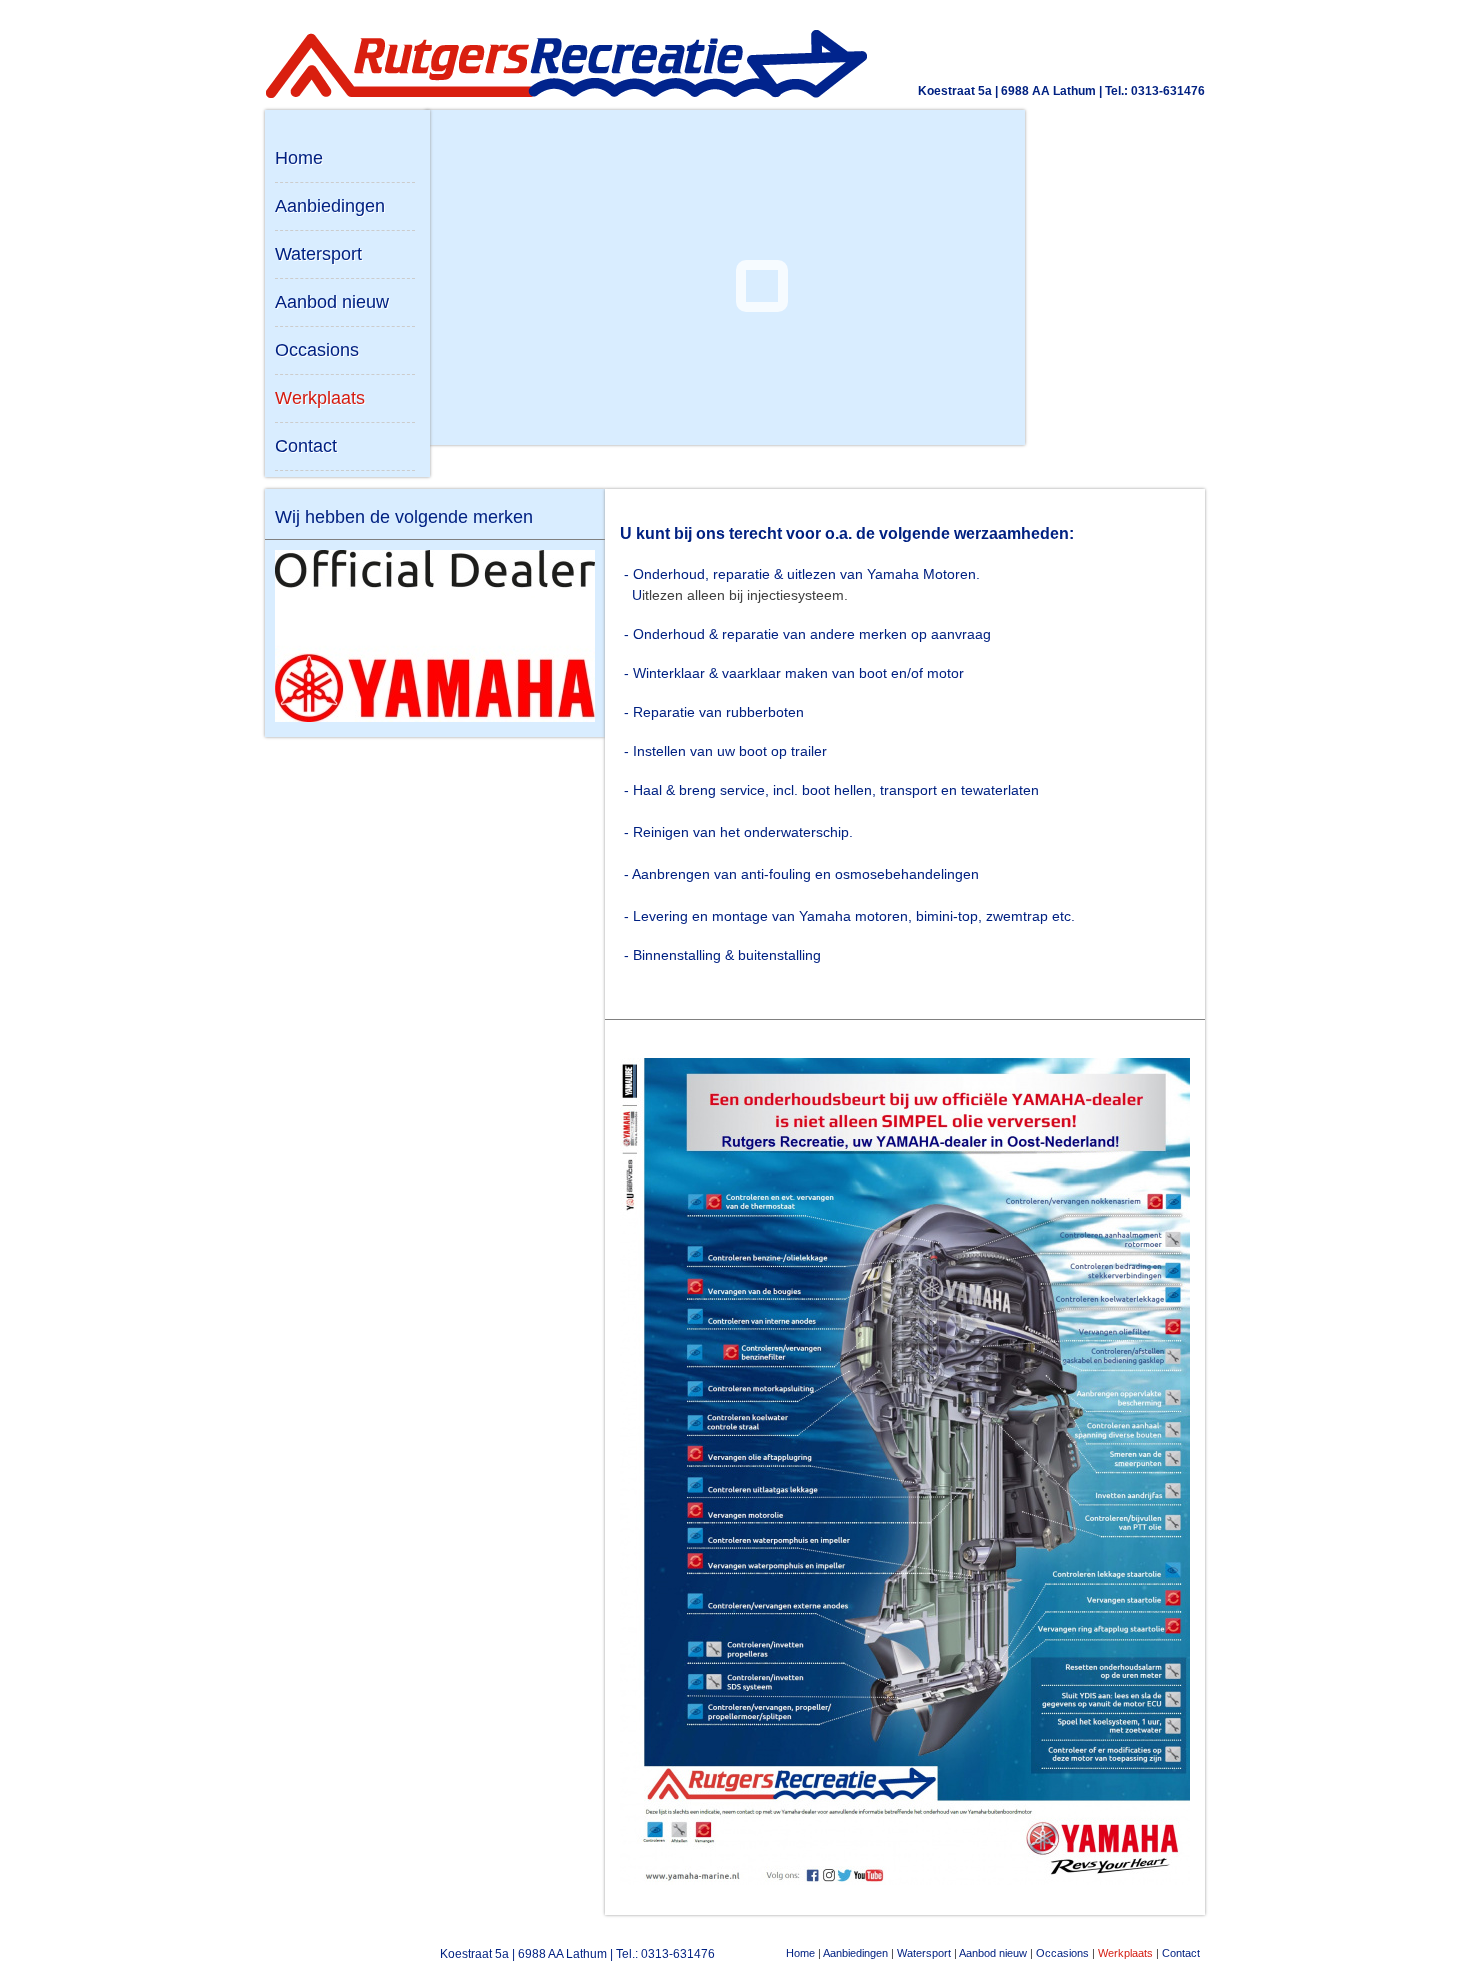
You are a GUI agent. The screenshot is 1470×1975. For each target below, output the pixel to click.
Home (299, 158)
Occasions (317, 350)
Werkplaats (320, 398)
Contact (306, 446)
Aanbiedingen (330, 206)
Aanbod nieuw (332, 302)
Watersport (318, 254)
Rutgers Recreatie (350, 1955)
